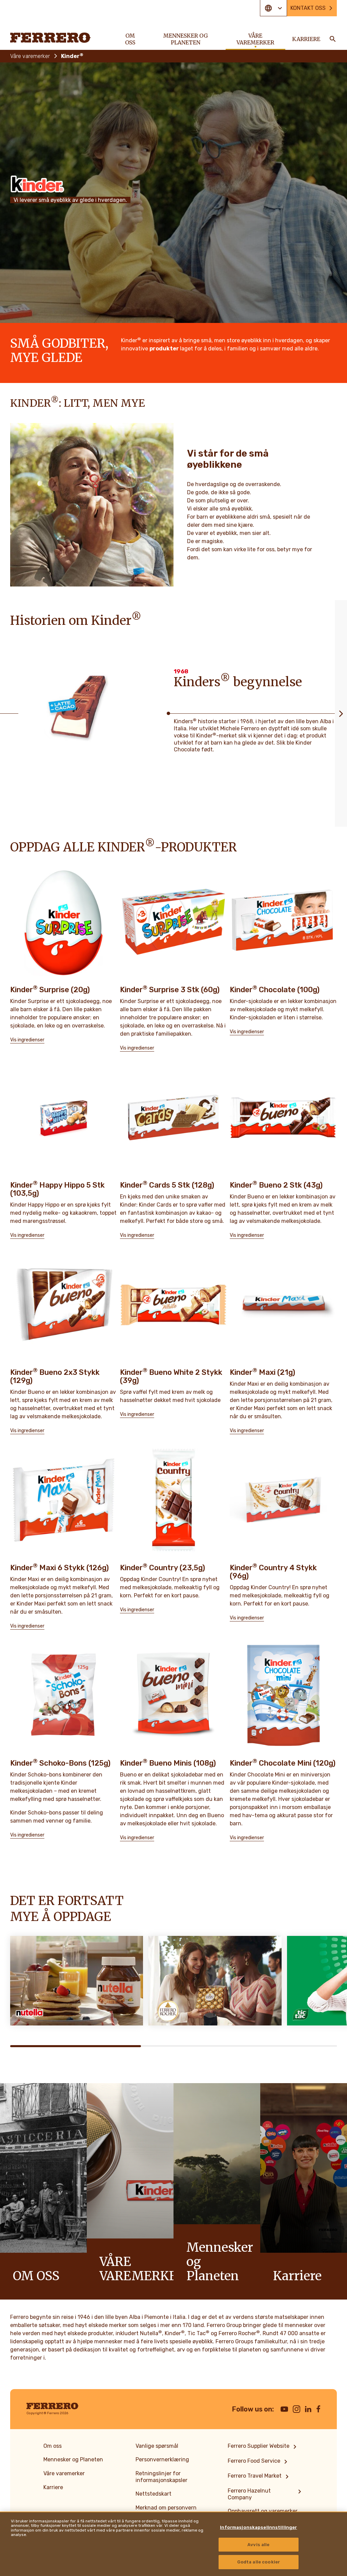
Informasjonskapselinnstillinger (258, 2527)
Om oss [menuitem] (130, 39)
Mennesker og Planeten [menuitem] (186, 39)
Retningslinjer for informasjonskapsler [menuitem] (161, 2477)
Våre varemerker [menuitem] (255, 39)
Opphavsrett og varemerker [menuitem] (263, 2511)
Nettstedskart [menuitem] (154, 2494)
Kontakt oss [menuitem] (308, 8)
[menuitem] (263, 2447)
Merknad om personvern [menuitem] (166, 2508)
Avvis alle (258, 2545)
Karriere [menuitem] (306, 39)
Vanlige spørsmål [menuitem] (157, 2446)
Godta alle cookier (259, 2562)
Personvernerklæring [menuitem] (162, 2459)
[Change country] (273, 8)
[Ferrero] (50, 38)
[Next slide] (341, 713)
